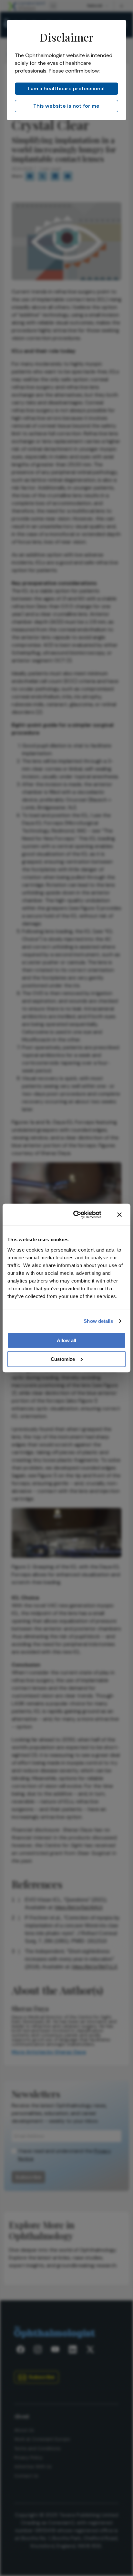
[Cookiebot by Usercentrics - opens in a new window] (76, 1215)
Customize (63, 1359)
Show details (98, 1321)
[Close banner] (119, 1215)
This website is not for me (66, 106)
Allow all (66, 1340)
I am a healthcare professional (66, 88)
